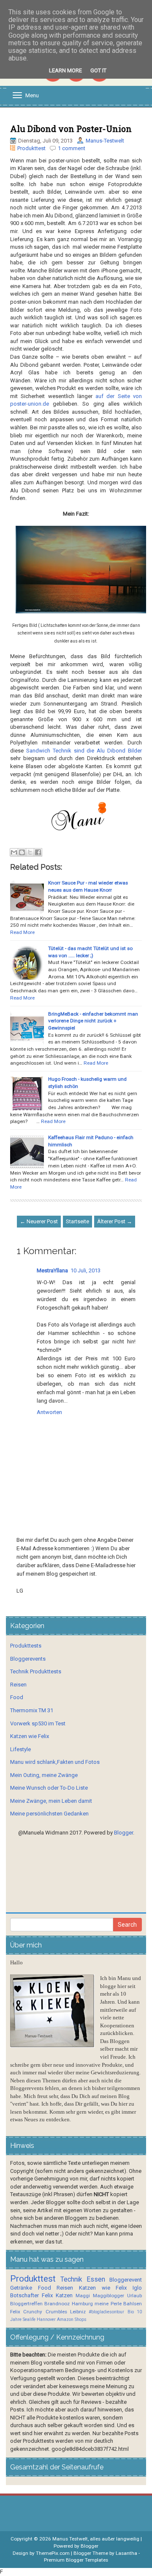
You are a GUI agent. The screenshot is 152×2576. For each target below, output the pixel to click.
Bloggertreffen (26, 2304)
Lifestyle (20, 1749)
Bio (131, 2312)
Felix (47, 2295)
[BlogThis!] (22, 852)
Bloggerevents (28, 1659)
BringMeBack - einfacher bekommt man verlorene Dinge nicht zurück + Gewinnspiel (93, 1021)
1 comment (72, 148)
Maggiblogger (109, 2296)
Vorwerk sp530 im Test (38, 1723)
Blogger (123, 1833)
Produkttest (31, 148)
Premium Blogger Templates (76, 2560)
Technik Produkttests (36, 1671)
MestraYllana (52, 1270)
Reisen (18, 1685)
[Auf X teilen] (30, 852)
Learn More (65, 70)
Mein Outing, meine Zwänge (44, 1775)
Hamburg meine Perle (97, 2304)
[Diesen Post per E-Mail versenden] (14, 852)
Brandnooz (57, 2304)
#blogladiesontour (106, 2312)
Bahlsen (133, 2304)
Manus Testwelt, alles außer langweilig (96, 2539)
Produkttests (26, 1646)
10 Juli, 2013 (85, 1270)
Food (17, 1697)
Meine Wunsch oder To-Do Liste (49, 1788)
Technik (71, 2279)
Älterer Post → (115, 1221)
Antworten (49, 1412)
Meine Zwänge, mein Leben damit (51, 1801)
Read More (22, 932)
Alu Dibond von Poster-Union (71, 129)
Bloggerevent (126, 2280)
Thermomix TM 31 (32, 1710)
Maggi (83, 2296)
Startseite (77, 1221)
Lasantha (126, 2553)
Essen (96, 2279)
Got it (98, 70)
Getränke (21, 2288)
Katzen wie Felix (30, 1736)
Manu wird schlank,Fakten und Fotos (55, 1762)
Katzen (64, 2295)
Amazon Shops (72, 2319)
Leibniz (78, 2312)
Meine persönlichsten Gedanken (49, 1814)
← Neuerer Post (39, 1221)
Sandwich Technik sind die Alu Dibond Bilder (84, 751)
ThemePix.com (53, 2553)
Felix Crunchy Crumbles (39, 2312)
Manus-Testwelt (105, 141)
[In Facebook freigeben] (38, 852)
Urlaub (134, 2296)
